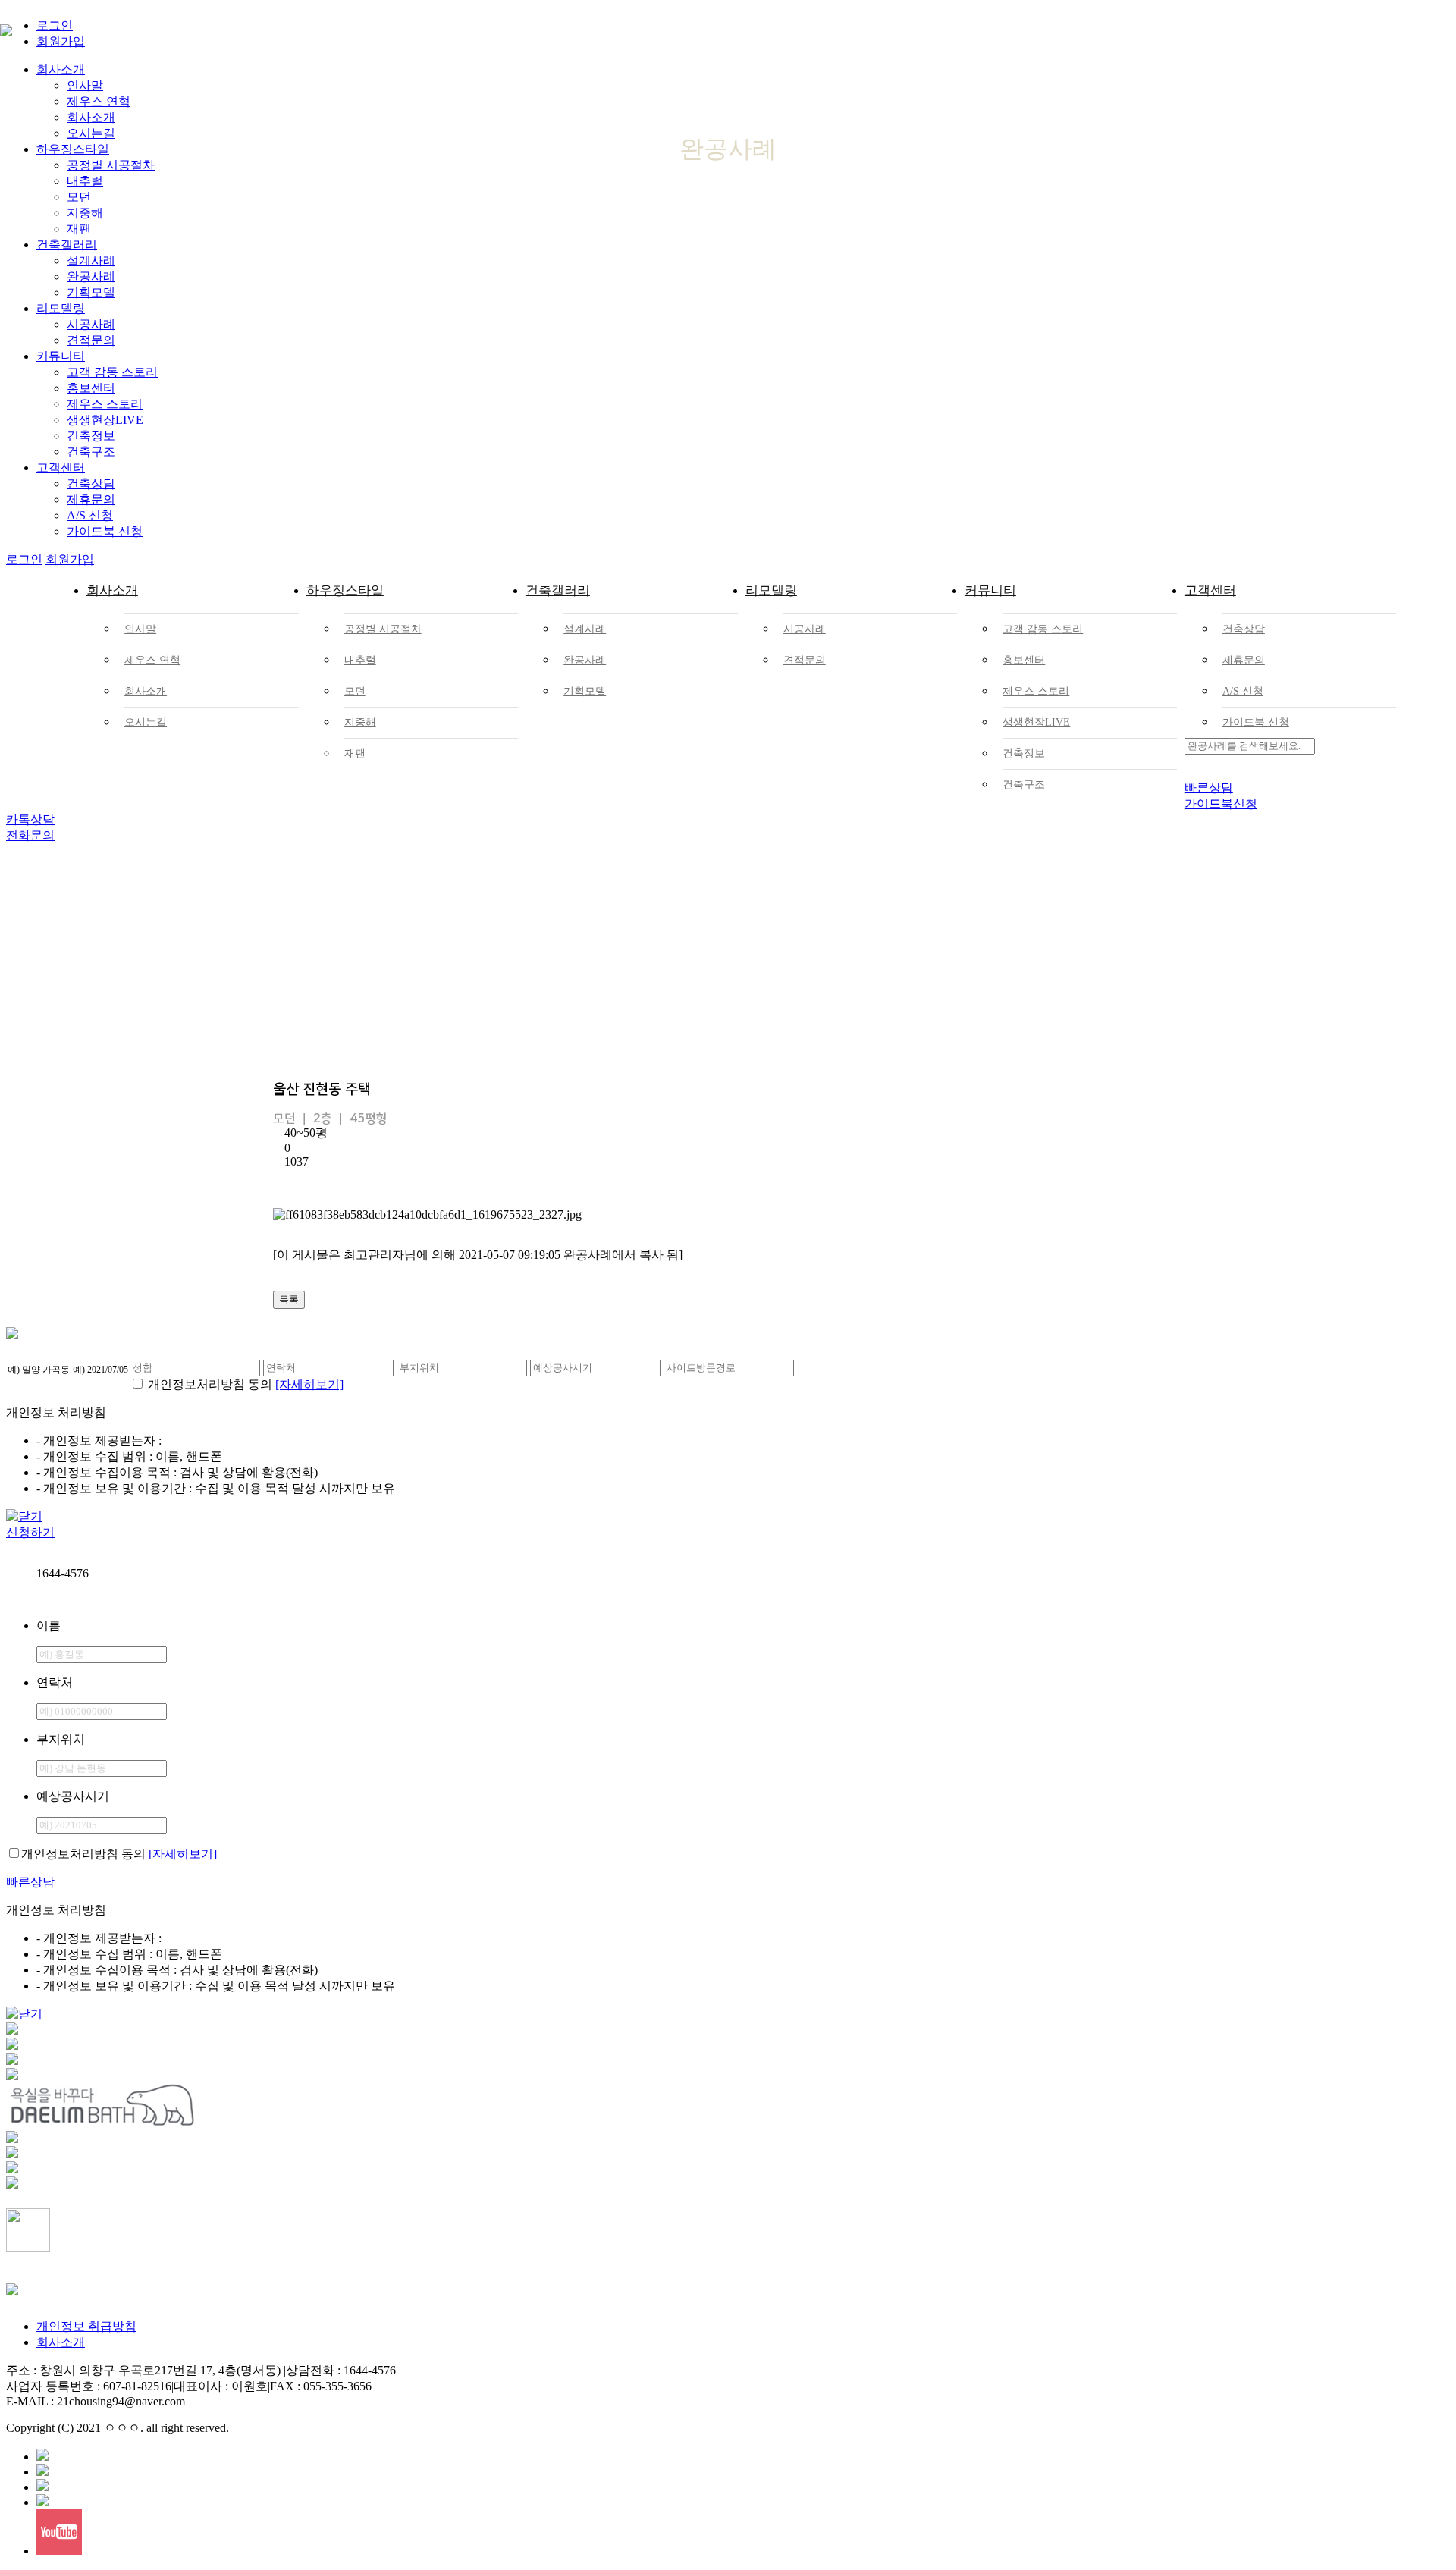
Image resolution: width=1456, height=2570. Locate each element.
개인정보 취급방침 (86, 2326)
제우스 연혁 (152, 660)
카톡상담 (30, 819)
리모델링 (61, 308)
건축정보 (91, 436)
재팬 (79, 229)
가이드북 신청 (105, 531)
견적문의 (91, 340)
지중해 (360, 722)
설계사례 (91, 260)
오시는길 (146, 722)
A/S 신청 (90, 515)
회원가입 (70, 559)
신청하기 (30, 1532)
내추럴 (360, 660)
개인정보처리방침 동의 (210, 1384)
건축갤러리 (67, 245)
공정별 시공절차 (383, 629)
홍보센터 (91, 388)
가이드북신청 (1221, 803)
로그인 (24, 559)
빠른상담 (1209, 788)
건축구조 (91, 452)
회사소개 (112, 590)
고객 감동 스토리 (112, 372)
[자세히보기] (309, 1384)
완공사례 (91, 276)
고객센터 (61, 468)
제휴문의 (91, 499)
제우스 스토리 (105, 404)
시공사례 (91, 324)
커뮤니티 (61, 356)
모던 (355, 691)
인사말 (140, 629)
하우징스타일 (344, 590)
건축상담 (91, 483)
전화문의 (30, 835)
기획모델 (91, 292)
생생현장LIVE (105, 420)
